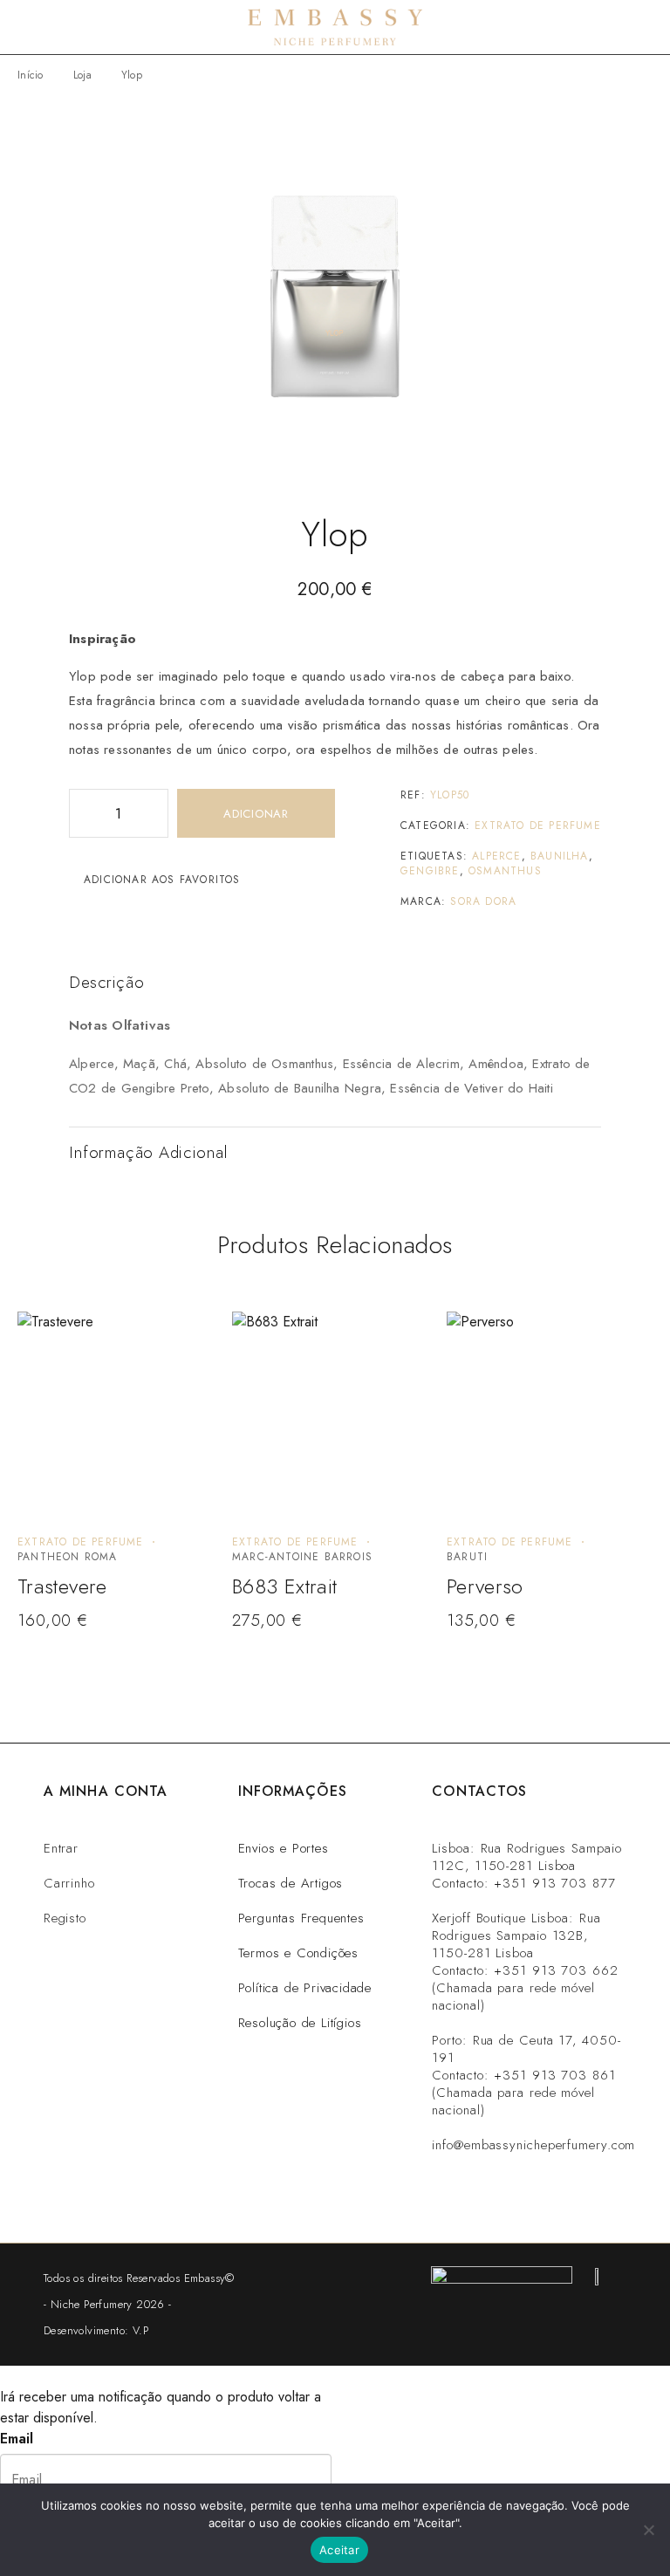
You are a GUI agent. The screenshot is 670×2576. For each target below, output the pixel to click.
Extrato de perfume (538, 826)
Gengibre (430, 871)
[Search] (618, 27)
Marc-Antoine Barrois (302, 1557)
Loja (82, 75)
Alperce (496, 856)
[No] (648, 2530)
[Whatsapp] (508, 2196)
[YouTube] (615, 2196)
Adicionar (256, 814)
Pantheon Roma (68, 1557)
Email (17, 2439)
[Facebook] (561, 2196)
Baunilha (560, 856)
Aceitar (339, 2550)
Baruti (467, 1557)
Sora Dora (483, 901)
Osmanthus (505, 871)
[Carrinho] (646, 27)
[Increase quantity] (154, 813)
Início (31, 75)
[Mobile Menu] (35, 27)
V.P (140, 2330)
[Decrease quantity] (83, 813)
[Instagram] (455, 2196)
